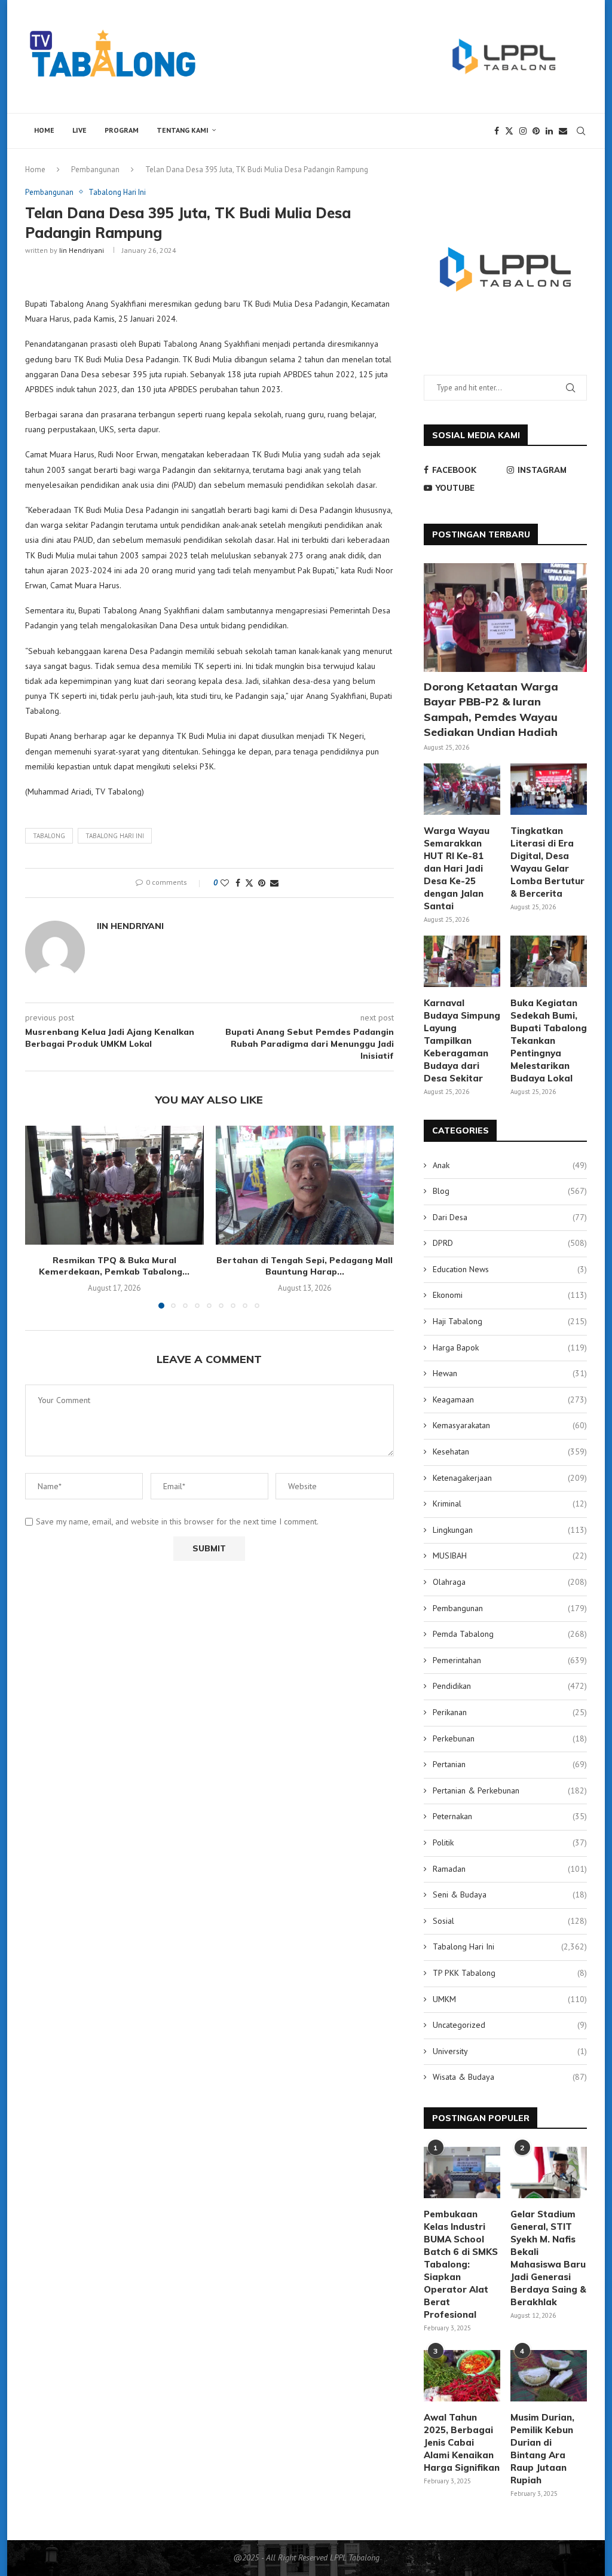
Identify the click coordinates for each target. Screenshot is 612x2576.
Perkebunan (510, 1738)
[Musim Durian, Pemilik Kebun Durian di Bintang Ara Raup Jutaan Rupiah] (549, 2376)
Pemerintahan (510, 1660)
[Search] (581, 131)
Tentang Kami (183, 130)
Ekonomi (510, 1295)
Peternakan (510, 1816)
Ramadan (510, 1869)
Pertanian (510, 1764)
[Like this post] (225, 883)
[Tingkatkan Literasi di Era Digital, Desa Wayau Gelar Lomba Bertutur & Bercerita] (549, 789)
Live (79, 130)
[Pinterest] (536, 131)
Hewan (510, 1373)
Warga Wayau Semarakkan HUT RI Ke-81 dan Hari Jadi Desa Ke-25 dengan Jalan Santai (457, 868)
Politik (510, 1842)
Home (44, 130)
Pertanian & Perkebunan (510, 1790)
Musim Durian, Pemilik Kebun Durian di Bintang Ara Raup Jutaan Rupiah (542, 2449)
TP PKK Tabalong (510, 1973)
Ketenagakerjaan (510, 1478)
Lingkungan (510, 1530)
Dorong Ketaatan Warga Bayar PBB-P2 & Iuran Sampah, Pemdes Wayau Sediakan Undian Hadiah (491, 709)
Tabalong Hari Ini (510, 1946)
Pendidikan (510, 1686)
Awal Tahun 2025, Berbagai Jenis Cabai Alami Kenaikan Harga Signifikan (462, 2442)
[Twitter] (509, 131)
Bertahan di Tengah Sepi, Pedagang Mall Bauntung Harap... (305, 1266)
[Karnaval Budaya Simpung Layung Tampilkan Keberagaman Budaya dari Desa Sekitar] (462, 961)
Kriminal (510, 1504)
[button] (41, 1217)
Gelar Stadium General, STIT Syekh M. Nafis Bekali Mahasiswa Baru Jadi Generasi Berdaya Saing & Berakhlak (548, 2258)
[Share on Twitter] (249, 883)
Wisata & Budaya (510, 2077)
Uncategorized (510, 2025)
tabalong (49, 836)
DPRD (510, 1243)
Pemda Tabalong (510, 1634)
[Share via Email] (274, 883)
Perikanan (510, 1712)
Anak (510, 1165)
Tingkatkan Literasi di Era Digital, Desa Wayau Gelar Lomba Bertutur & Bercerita (547, 862)
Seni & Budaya (510, 1894)
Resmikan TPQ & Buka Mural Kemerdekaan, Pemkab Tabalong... (114, 1266)
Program (122, 130)
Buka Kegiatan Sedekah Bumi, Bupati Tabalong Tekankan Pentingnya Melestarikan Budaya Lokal (549, 1041)
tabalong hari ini (115, 836)
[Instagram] (523, 131)
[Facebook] (497, 131)
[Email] (563, 131)
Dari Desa (510, 1217)
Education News (510, 1269)
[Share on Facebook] (238, 883)
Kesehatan (510, 1452)
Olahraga (510, 1582)
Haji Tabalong (510, 1321)
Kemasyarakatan (510, 1425)
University (510, 2051)
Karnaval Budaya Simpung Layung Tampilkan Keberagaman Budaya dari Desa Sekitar (462, 1041)
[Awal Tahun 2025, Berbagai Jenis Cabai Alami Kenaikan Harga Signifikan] (462, 2376)
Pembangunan (95, 169)
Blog (510, 1191)
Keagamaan (510, 1399)
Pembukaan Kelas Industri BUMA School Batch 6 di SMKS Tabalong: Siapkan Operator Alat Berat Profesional (461, 2264)
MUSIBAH (510, 1556)
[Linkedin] (549, 131)
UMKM (510, 1999)
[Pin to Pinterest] (262, 883)
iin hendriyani (82, 250)
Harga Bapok (510, 1347)
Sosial (510, 1921)
